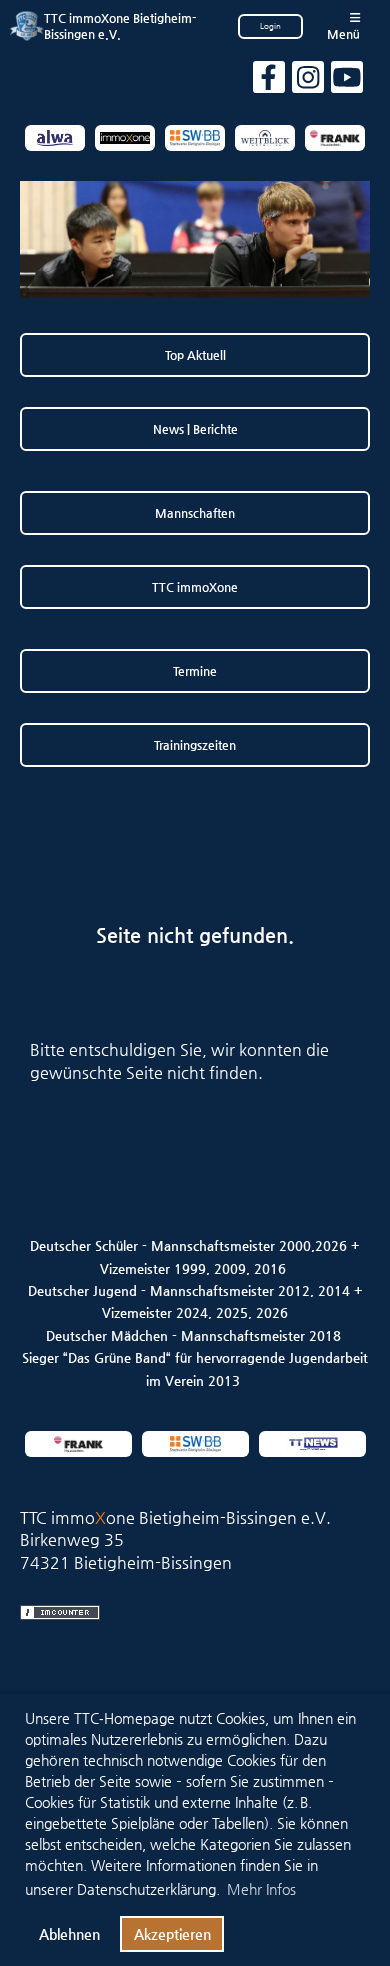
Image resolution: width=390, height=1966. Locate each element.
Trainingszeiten (195, 745)
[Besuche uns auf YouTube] (347, 82)
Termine (195, 671)
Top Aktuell (195, 355)
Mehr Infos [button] (261, 1889)
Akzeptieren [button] (172, 1934)
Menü (343, 34)
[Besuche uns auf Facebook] (269, 82)
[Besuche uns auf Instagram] (308, 82)
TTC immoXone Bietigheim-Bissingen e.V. (120, 26)
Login (270, 26)
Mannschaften (195, 513)
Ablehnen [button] (69, 1934)
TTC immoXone (195, 587)
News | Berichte (195, 429)
